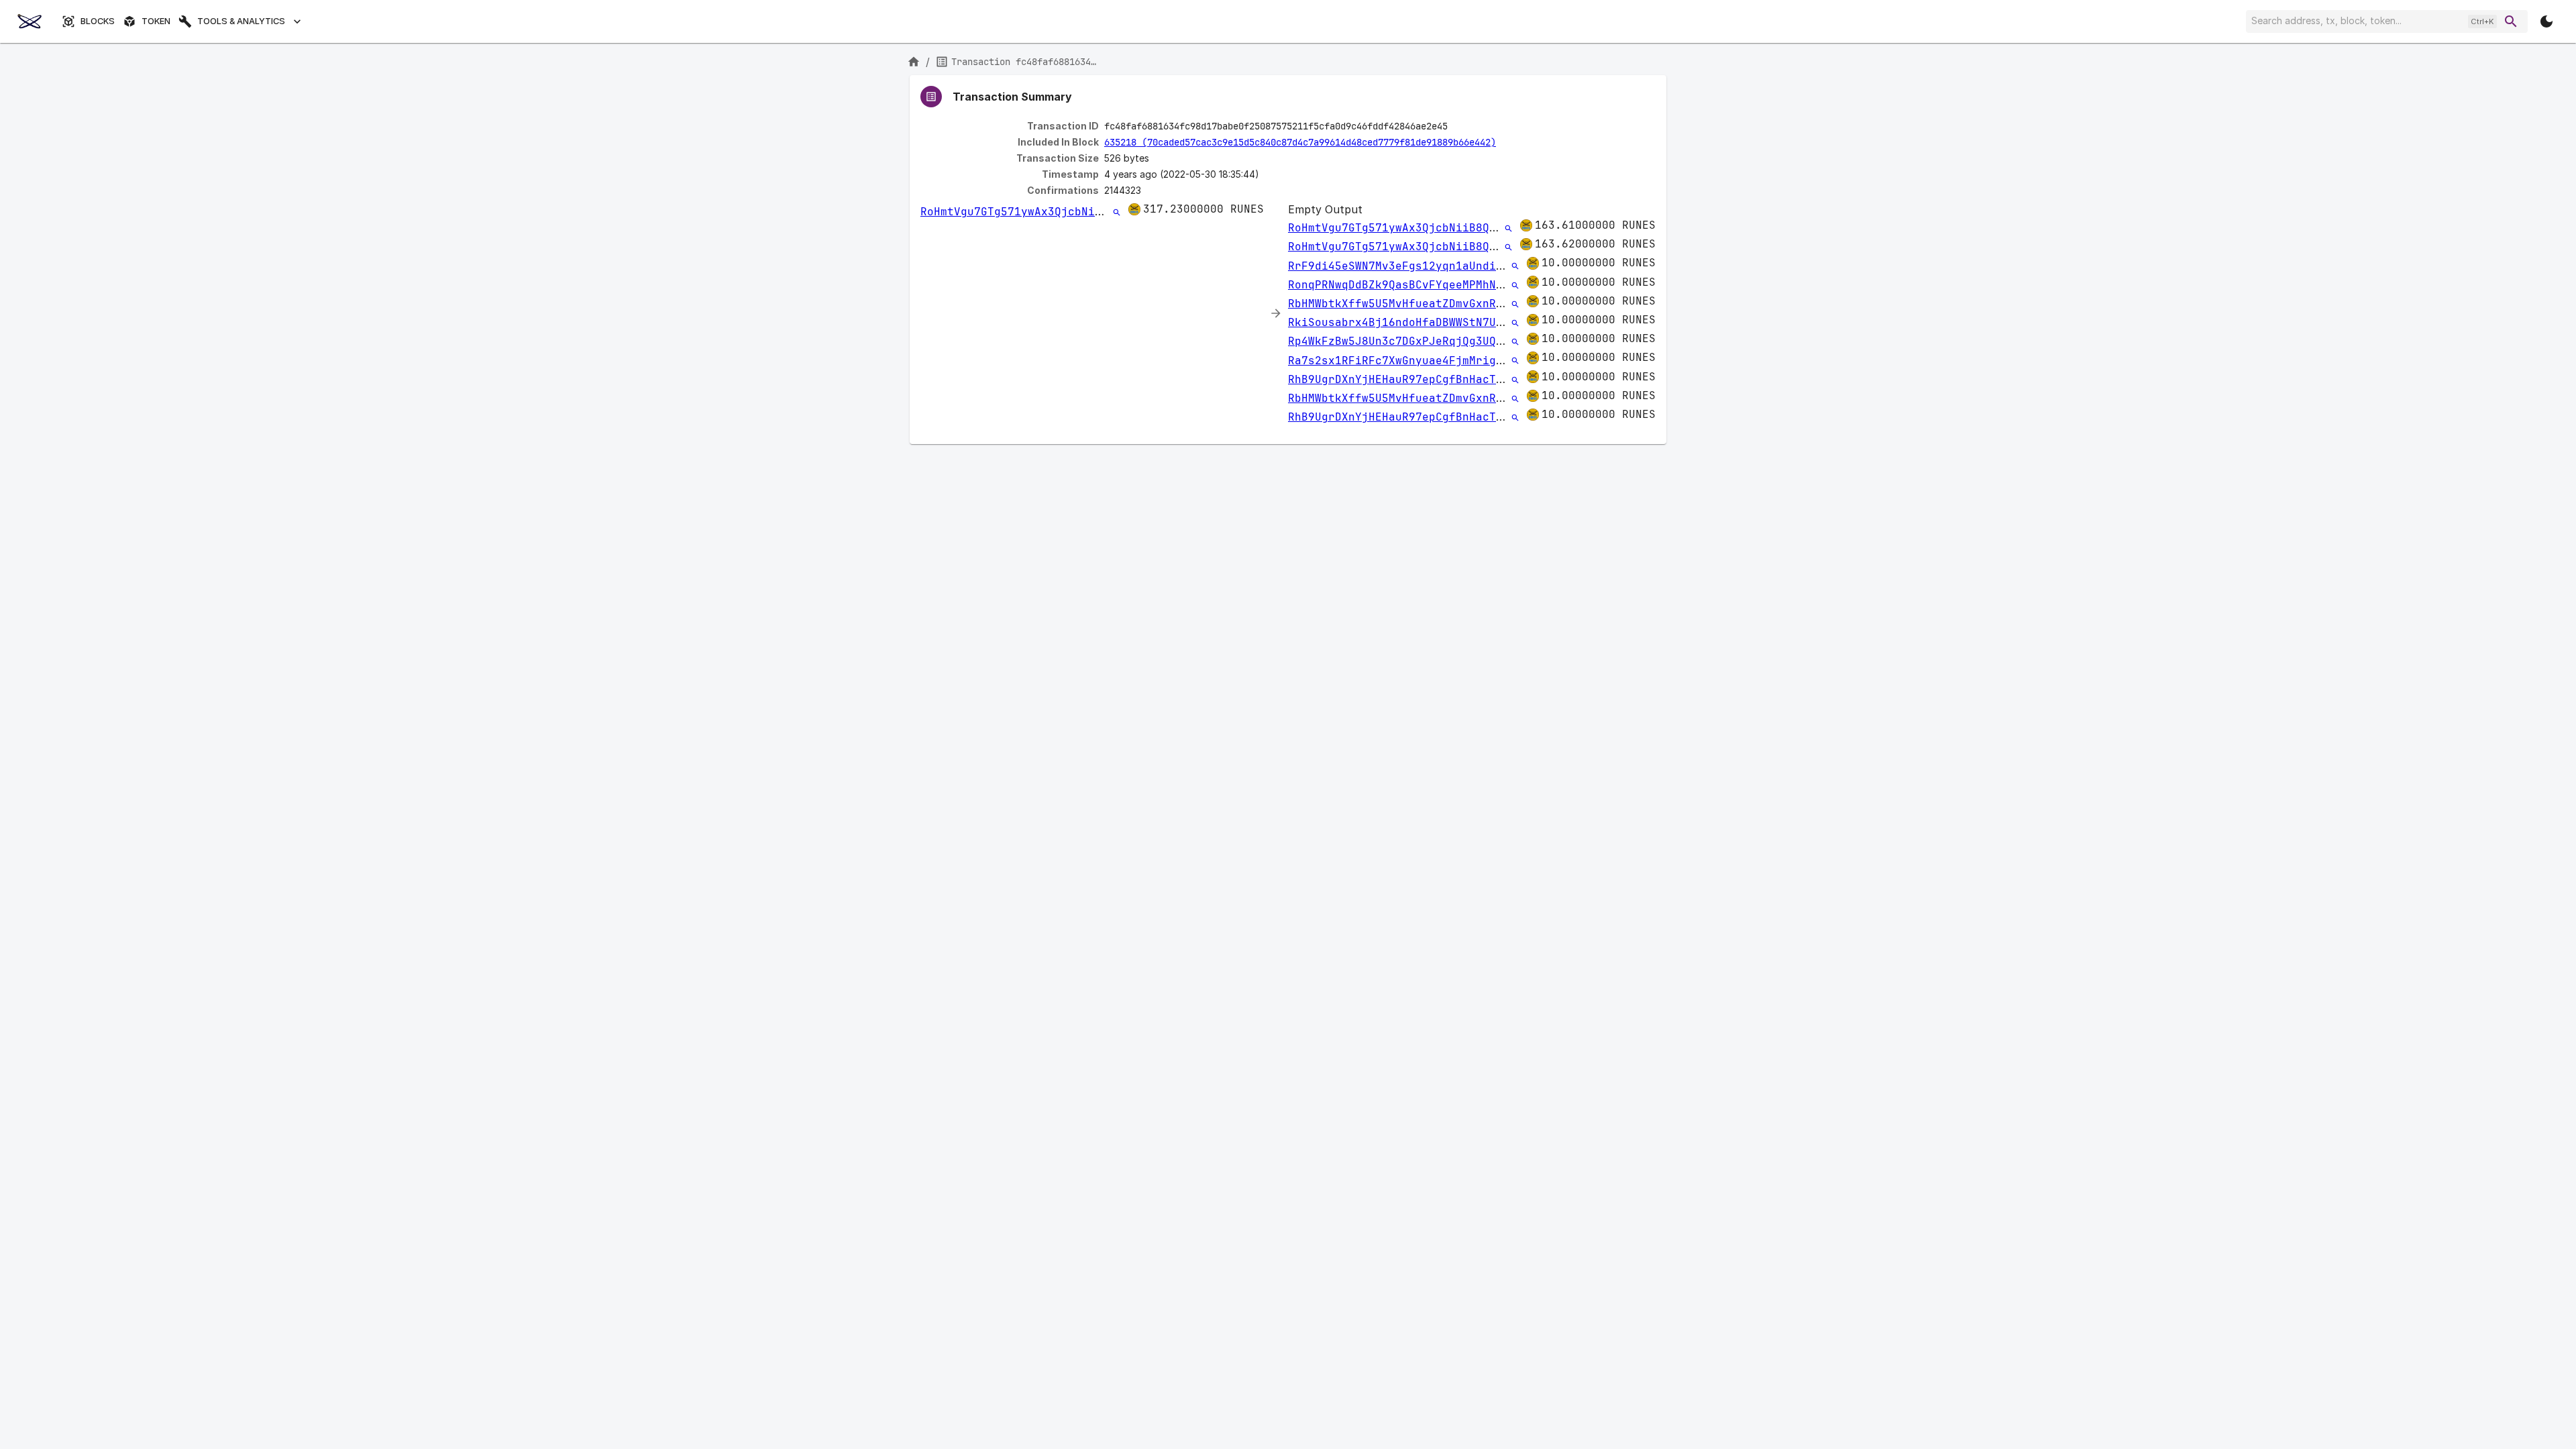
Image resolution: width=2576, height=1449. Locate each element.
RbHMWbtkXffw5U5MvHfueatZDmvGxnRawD (1402, 304)
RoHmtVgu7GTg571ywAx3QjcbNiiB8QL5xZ (1034, 212)
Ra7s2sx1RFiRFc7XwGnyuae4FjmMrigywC (1402, 361)
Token (156, 21)
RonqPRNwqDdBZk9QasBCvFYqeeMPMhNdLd (1402, 285)
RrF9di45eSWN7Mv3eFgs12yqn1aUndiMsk (1402, 266)
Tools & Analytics (241, 21)
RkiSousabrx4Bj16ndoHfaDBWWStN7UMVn (1402, 322)
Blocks (98, 21)
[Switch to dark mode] (2546, 21)
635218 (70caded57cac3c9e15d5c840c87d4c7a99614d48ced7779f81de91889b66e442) (1300, 142)
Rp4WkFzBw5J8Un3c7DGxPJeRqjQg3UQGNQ (1402, 341)
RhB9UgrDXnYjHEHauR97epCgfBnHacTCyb (1402, 379)
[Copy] (1456, 127)
